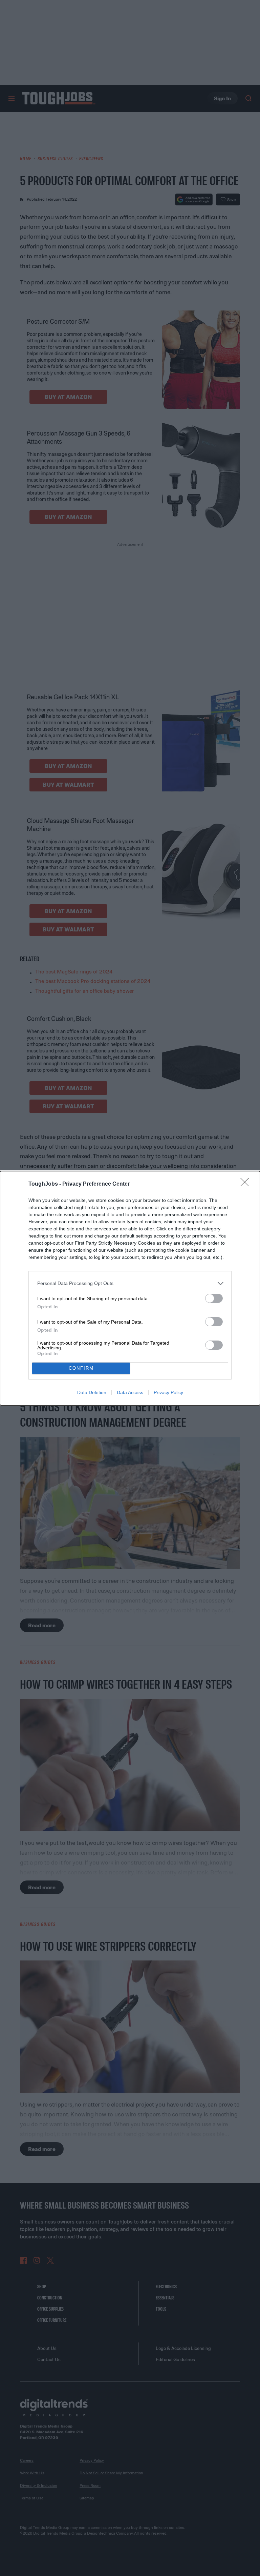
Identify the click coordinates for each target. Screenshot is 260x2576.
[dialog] (130, 1288)
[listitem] (130, 1283)
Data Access (130, 1392)
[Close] (247, 1184)
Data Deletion (92, 1392)
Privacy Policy (168, 1392)
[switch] (214, 1298)
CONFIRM (81, 1368)
